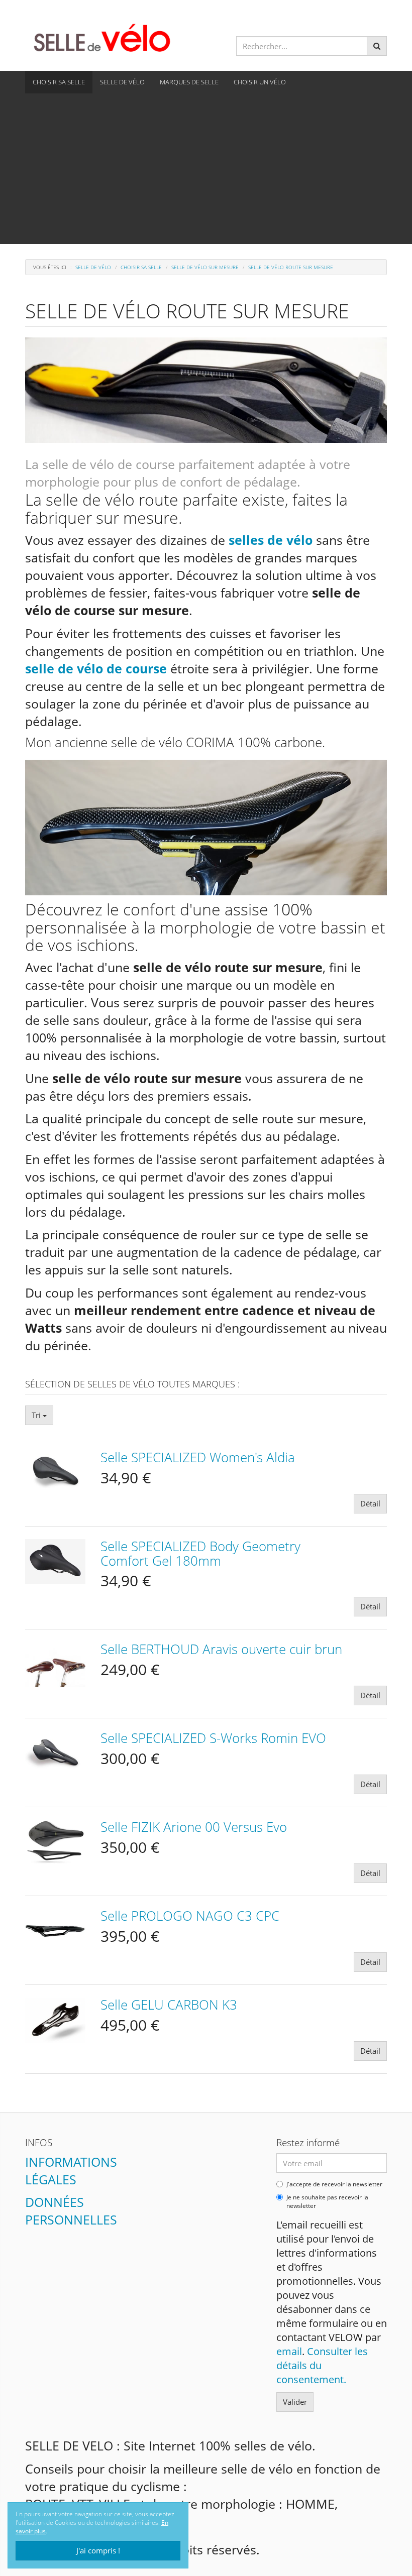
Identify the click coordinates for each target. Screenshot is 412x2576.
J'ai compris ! (98, 2550)
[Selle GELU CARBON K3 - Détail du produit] (55, 2019)
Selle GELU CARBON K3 (169, 2005)
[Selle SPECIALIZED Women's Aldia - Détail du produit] (55, 1471)
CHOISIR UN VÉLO (260, 82)
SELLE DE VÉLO (122, 82)
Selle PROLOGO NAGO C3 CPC (190, 1916)
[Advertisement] (206, 169)
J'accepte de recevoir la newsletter (334, 2184)
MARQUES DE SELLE (189, 82)
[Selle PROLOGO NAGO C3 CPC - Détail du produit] (55, 1930)
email (289, 2351)
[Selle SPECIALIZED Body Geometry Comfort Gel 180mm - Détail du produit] (55, 1560)
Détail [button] (370, 1503)
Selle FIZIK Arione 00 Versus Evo (194, 1827)
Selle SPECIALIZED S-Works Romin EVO (213, 1738)
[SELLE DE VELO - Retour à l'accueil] (102, 37)
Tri (37, 1415)
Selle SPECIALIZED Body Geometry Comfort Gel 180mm (200, 1553)
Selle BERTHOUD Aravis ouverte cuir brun (221, 1649)
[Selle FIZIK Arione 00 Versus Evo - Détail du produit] (55, 1841)
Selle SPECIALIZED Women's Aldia (198, 1457)
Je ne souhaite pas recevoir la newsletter (327, 2202)
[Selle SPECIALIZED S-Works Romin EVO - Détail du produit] (55, 1752)
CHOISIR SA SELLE (59, 82)
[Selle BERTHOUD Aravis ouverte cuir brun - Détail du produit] (55, 1663)
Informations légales (71, 2171)
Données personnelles (71, 2211)
